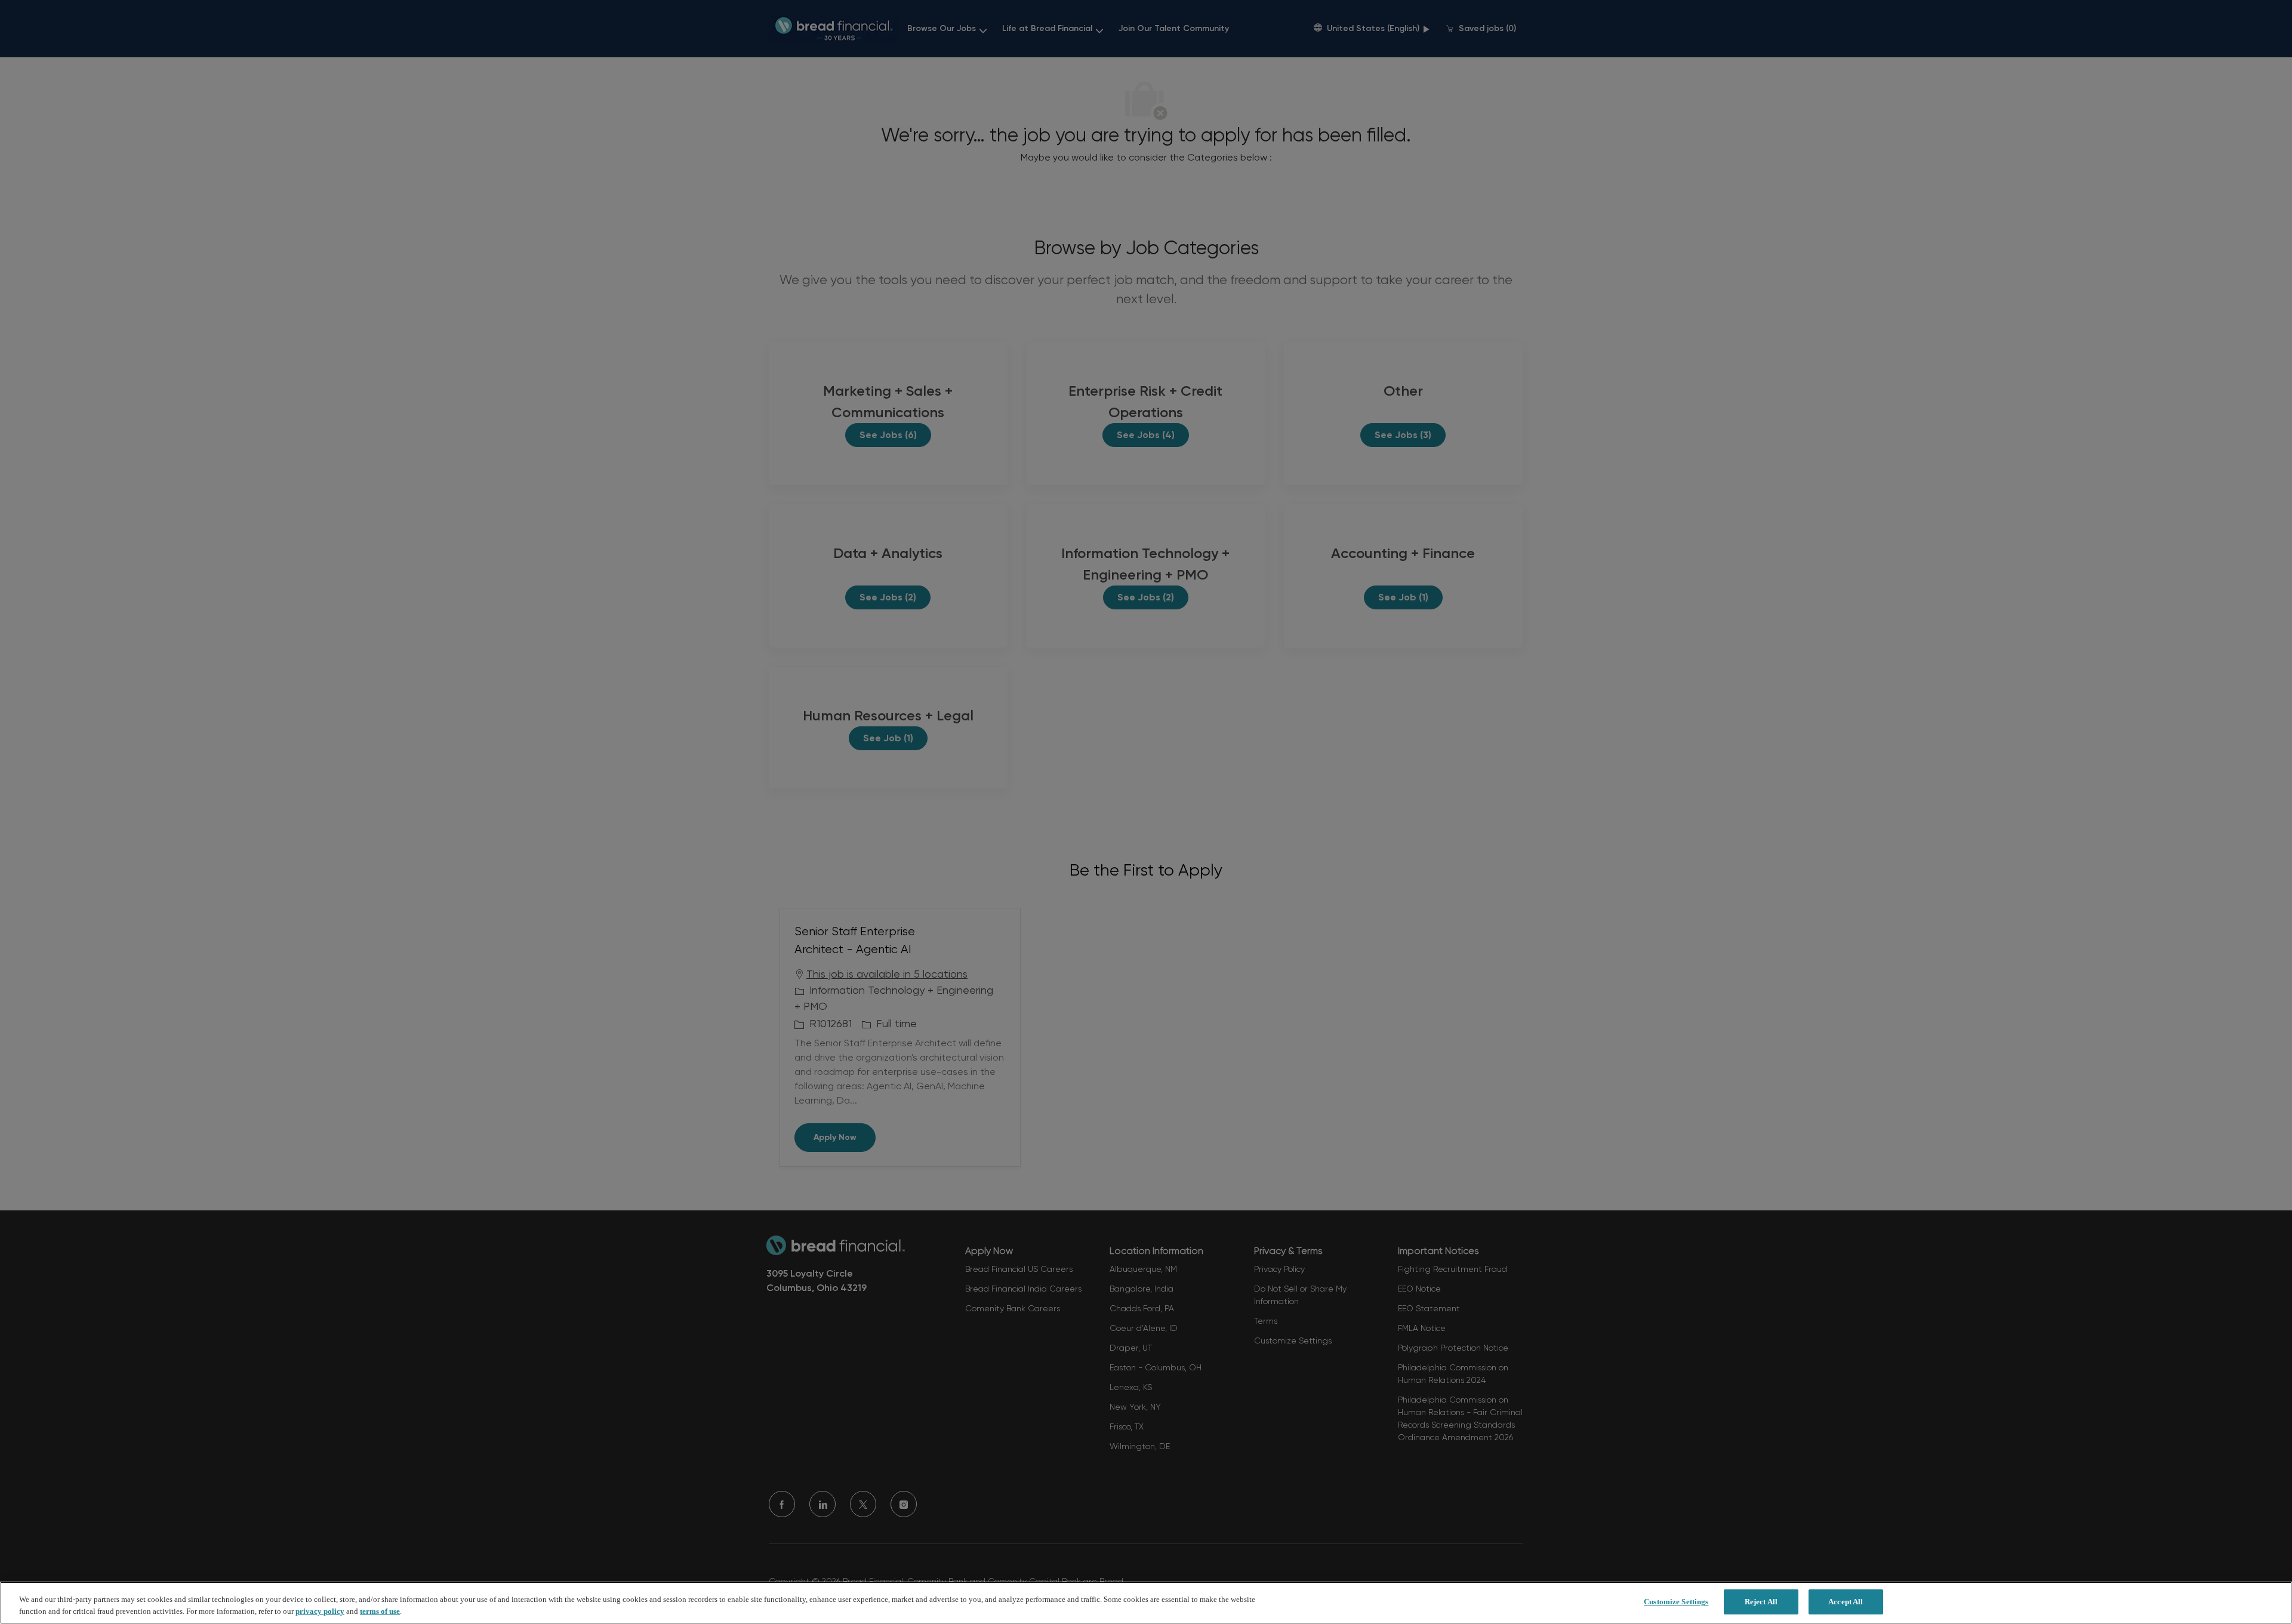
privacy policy (320, 1611)
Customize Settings (1676, 1602)
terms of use (380, 1611)
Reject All (1761, 1602)
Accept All (1846, 1602)
